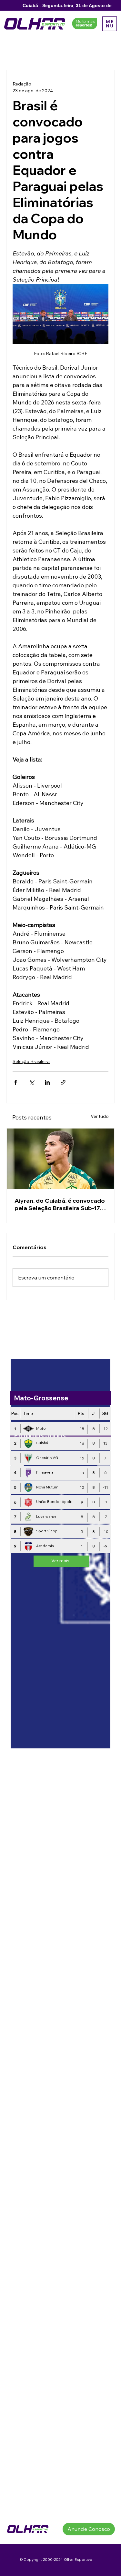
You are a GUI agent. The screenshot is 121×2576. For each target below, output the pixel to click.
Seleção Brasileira (31, 1061)
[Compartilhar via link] (63, 1082)
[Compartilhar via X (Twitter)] (31, 1082)
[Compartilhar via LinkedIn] (47, 1082)
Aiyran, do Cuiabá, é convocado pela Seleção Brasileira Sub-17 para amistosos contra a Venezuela (60, 1204)
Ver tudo (100, 1116)
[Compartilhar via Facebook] (16, 1082)
